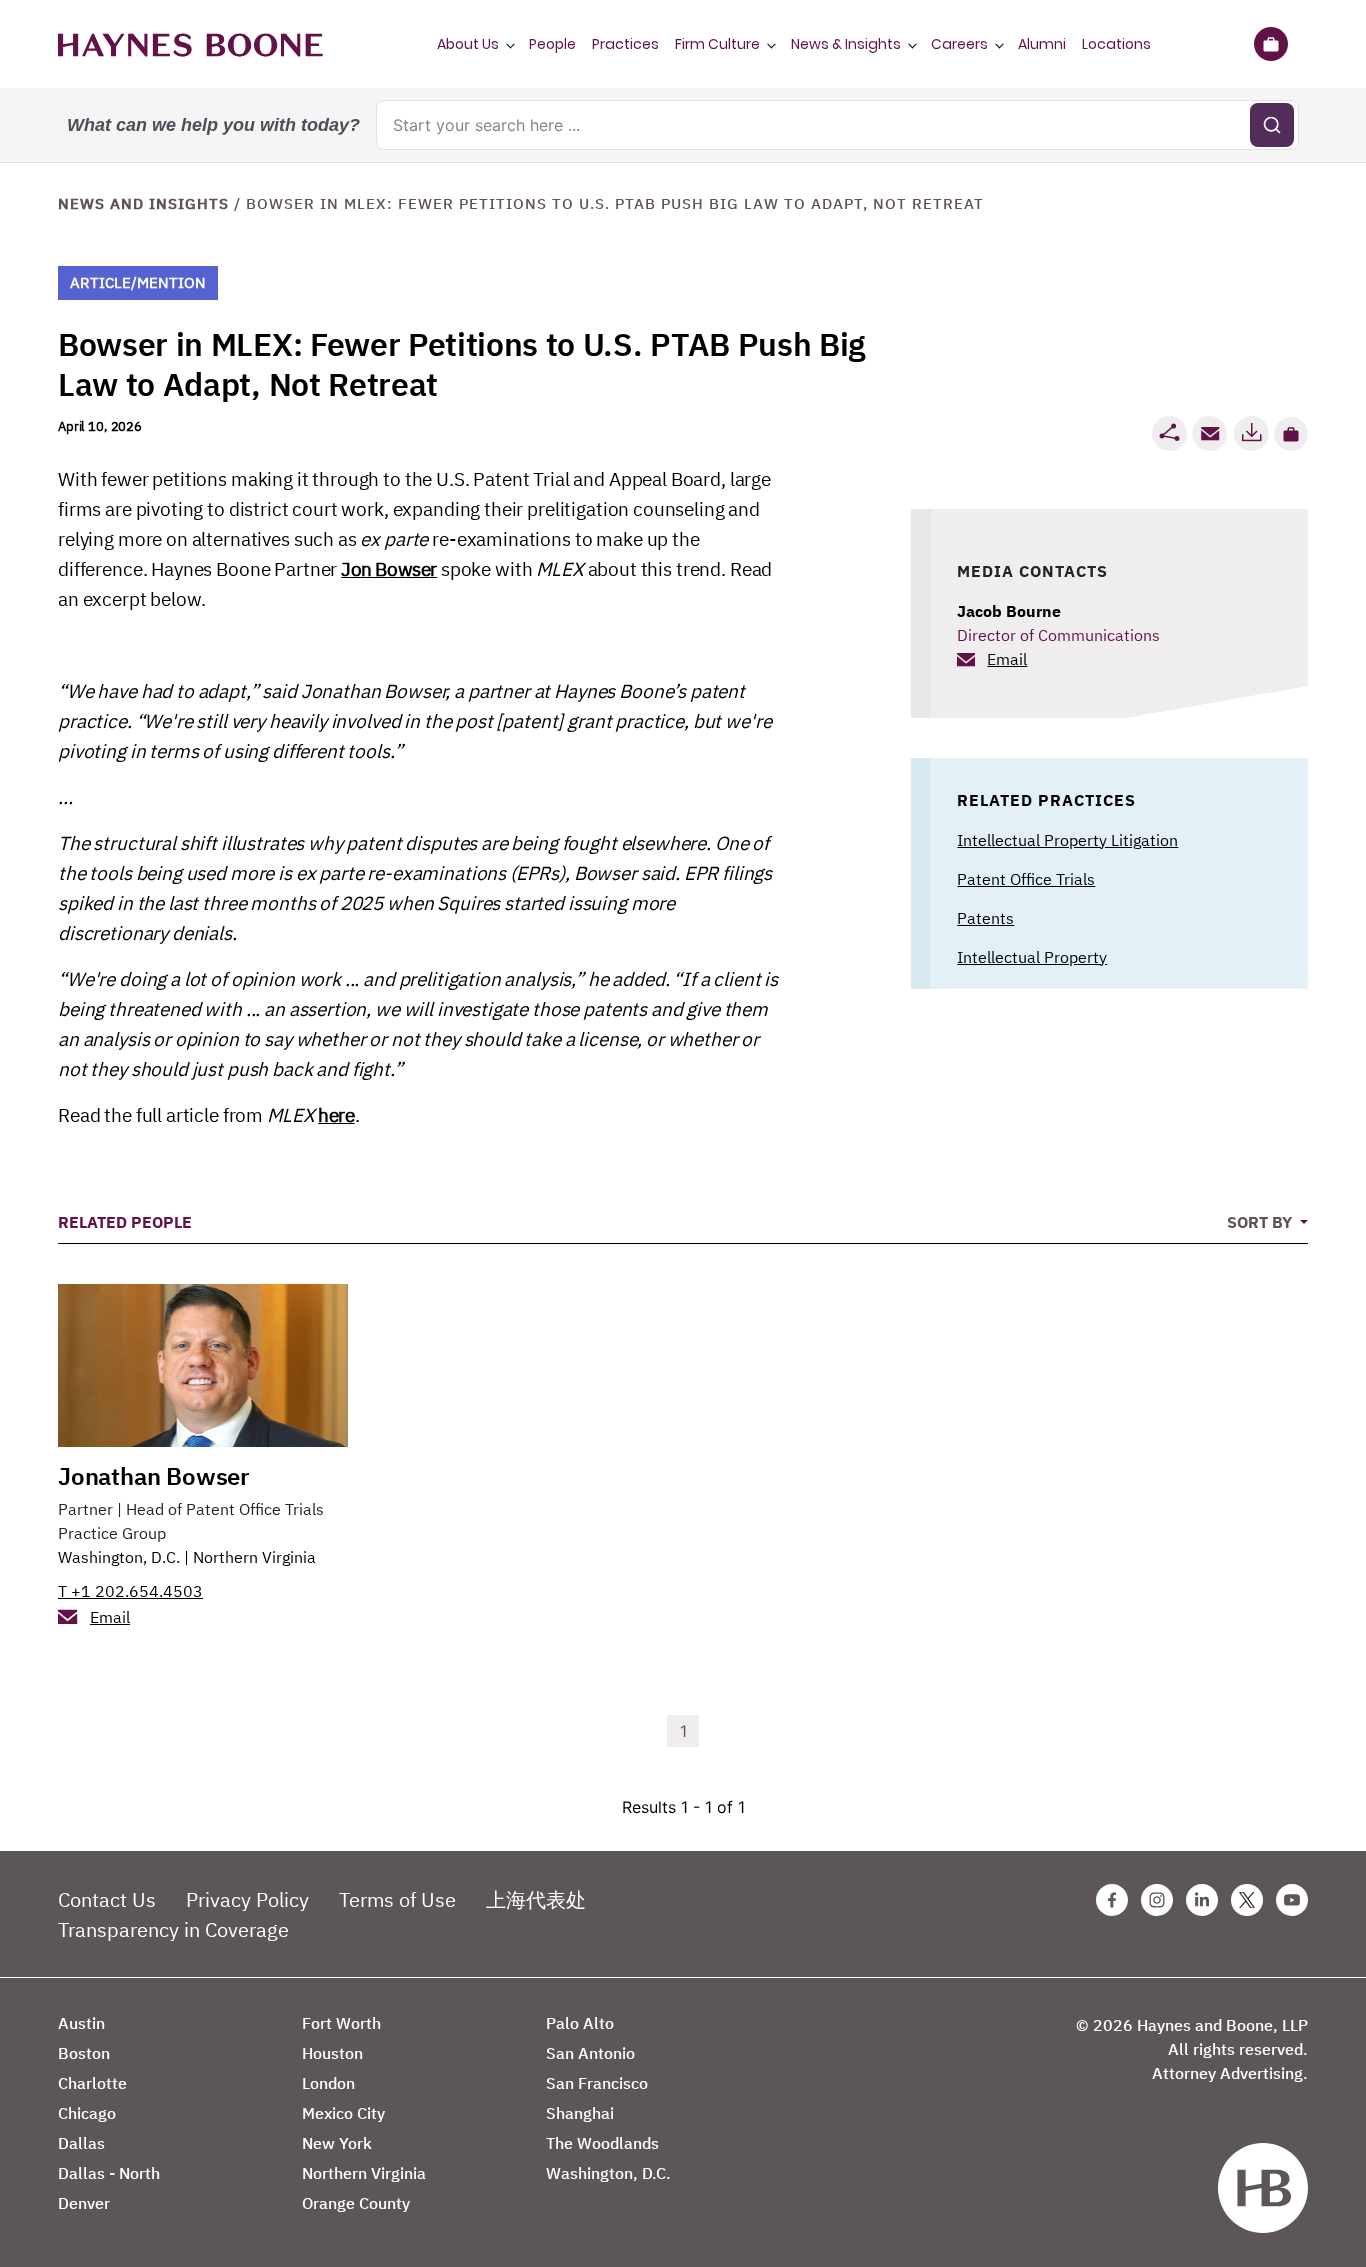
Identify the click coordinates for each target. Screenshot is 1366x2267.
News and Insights (143, 203)
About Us (468, 44)
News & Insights (846, 44)
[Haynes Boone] (190, 44)
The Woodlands (602, 2143)
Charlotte (92, 2083)
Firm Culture (717, 44)
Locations (1116, 44)
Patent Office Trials (1026, 879)
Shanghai (580, 2113)
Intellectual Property (1032, 957)
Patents (985, 918)
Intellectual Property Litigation (1067, 840)
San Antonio (590, 2053)
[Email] (1210, 433)
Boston (84, 2053)
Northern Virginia (254, 1557)
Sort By (1261, 1222)
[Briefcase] (1270, 44)
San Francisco (597, 2083)
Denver (84, 2203)
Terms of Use (397, 1899)
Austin (81, 2023)
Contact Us (107, 1899)
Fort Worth (341, 2023)
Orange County (356, 2203)
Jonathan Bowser (153, 1476)
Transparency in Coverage (173, 1929)
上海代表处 (536, 1899)
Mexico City (343, 2113)
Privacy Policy (247, 1899)
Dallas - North (109, 2173)
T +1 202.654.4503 (130, 1591)
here (336, 1115)
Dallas (81, 2143)
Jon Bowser (389, 569)
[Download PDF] (1251, 433)
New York (337, 2143)
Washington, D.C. (119, 1557)
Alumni (1042, 44)
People (552, 44)
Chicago (87, 2113)
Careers (959, 44)
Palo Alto (580, 2023)
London (328, 2083)
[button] (1291, 434)
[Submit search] (1272, 125)
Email (1007, 659)
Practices (625, 44)
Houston (332, 2053)
